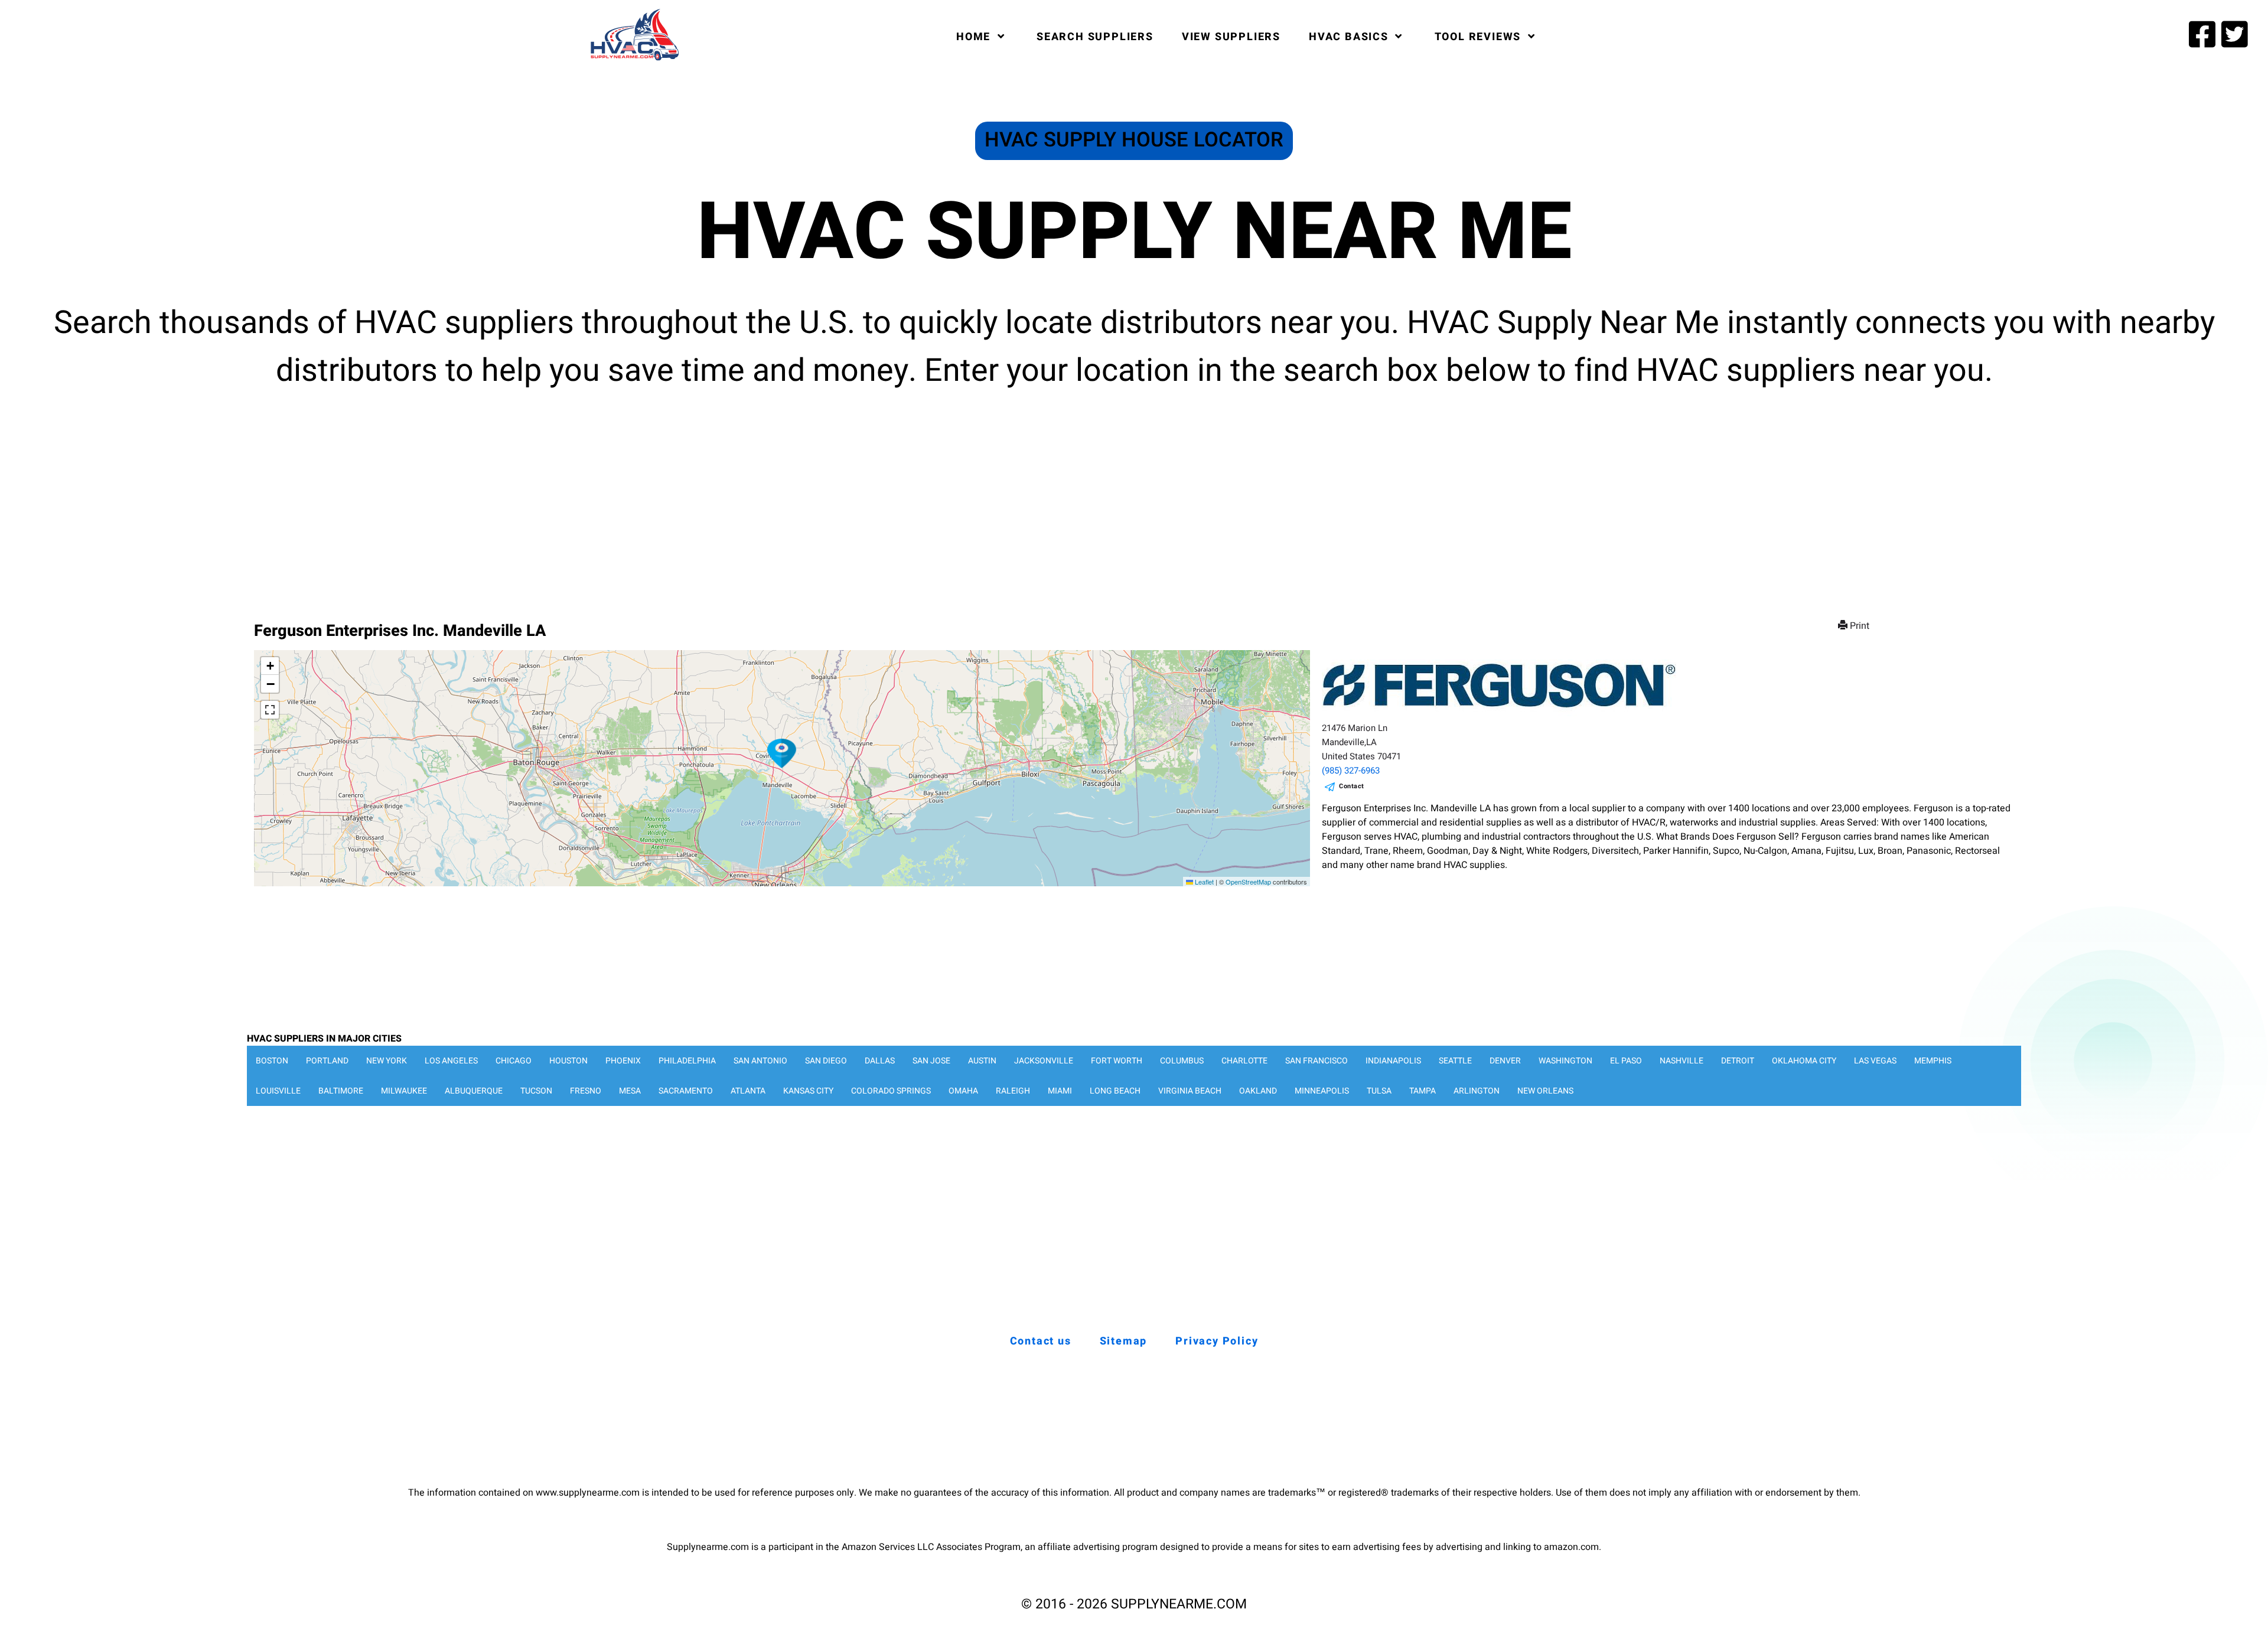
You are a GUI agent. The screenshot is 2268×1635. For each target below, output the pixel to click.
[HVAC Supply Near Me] (633, 60)
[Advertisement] (1134, 496)
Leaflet (1203, 882)
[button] (782, 753)
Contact (1352, 786)
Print (1860, 626)
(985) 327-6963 (1351, 771)
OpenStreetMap (1248, 882)
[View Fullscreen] (270, 710)
